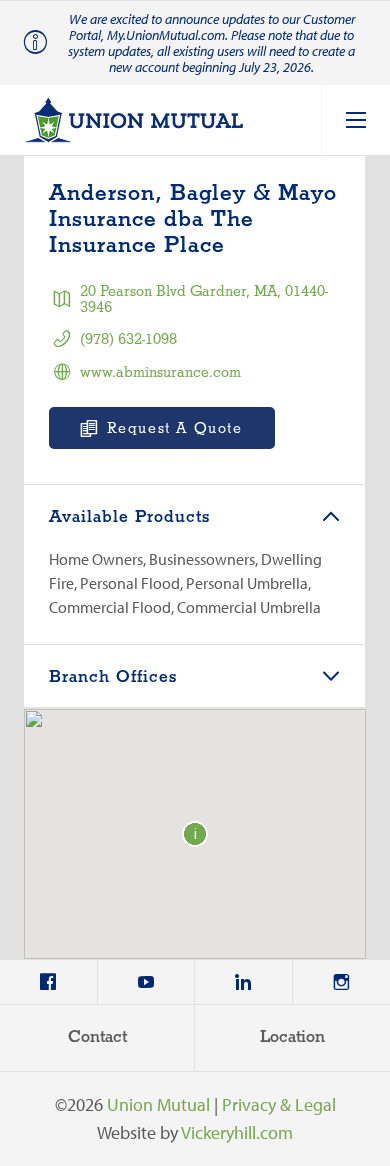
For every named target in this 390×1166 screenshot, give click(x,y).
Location (292, 1037)
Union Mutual (158, 1104)
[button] (195, 834)
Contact (97, 1037)
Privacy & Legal (279, 1104)
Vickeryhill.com (237, 1132)
